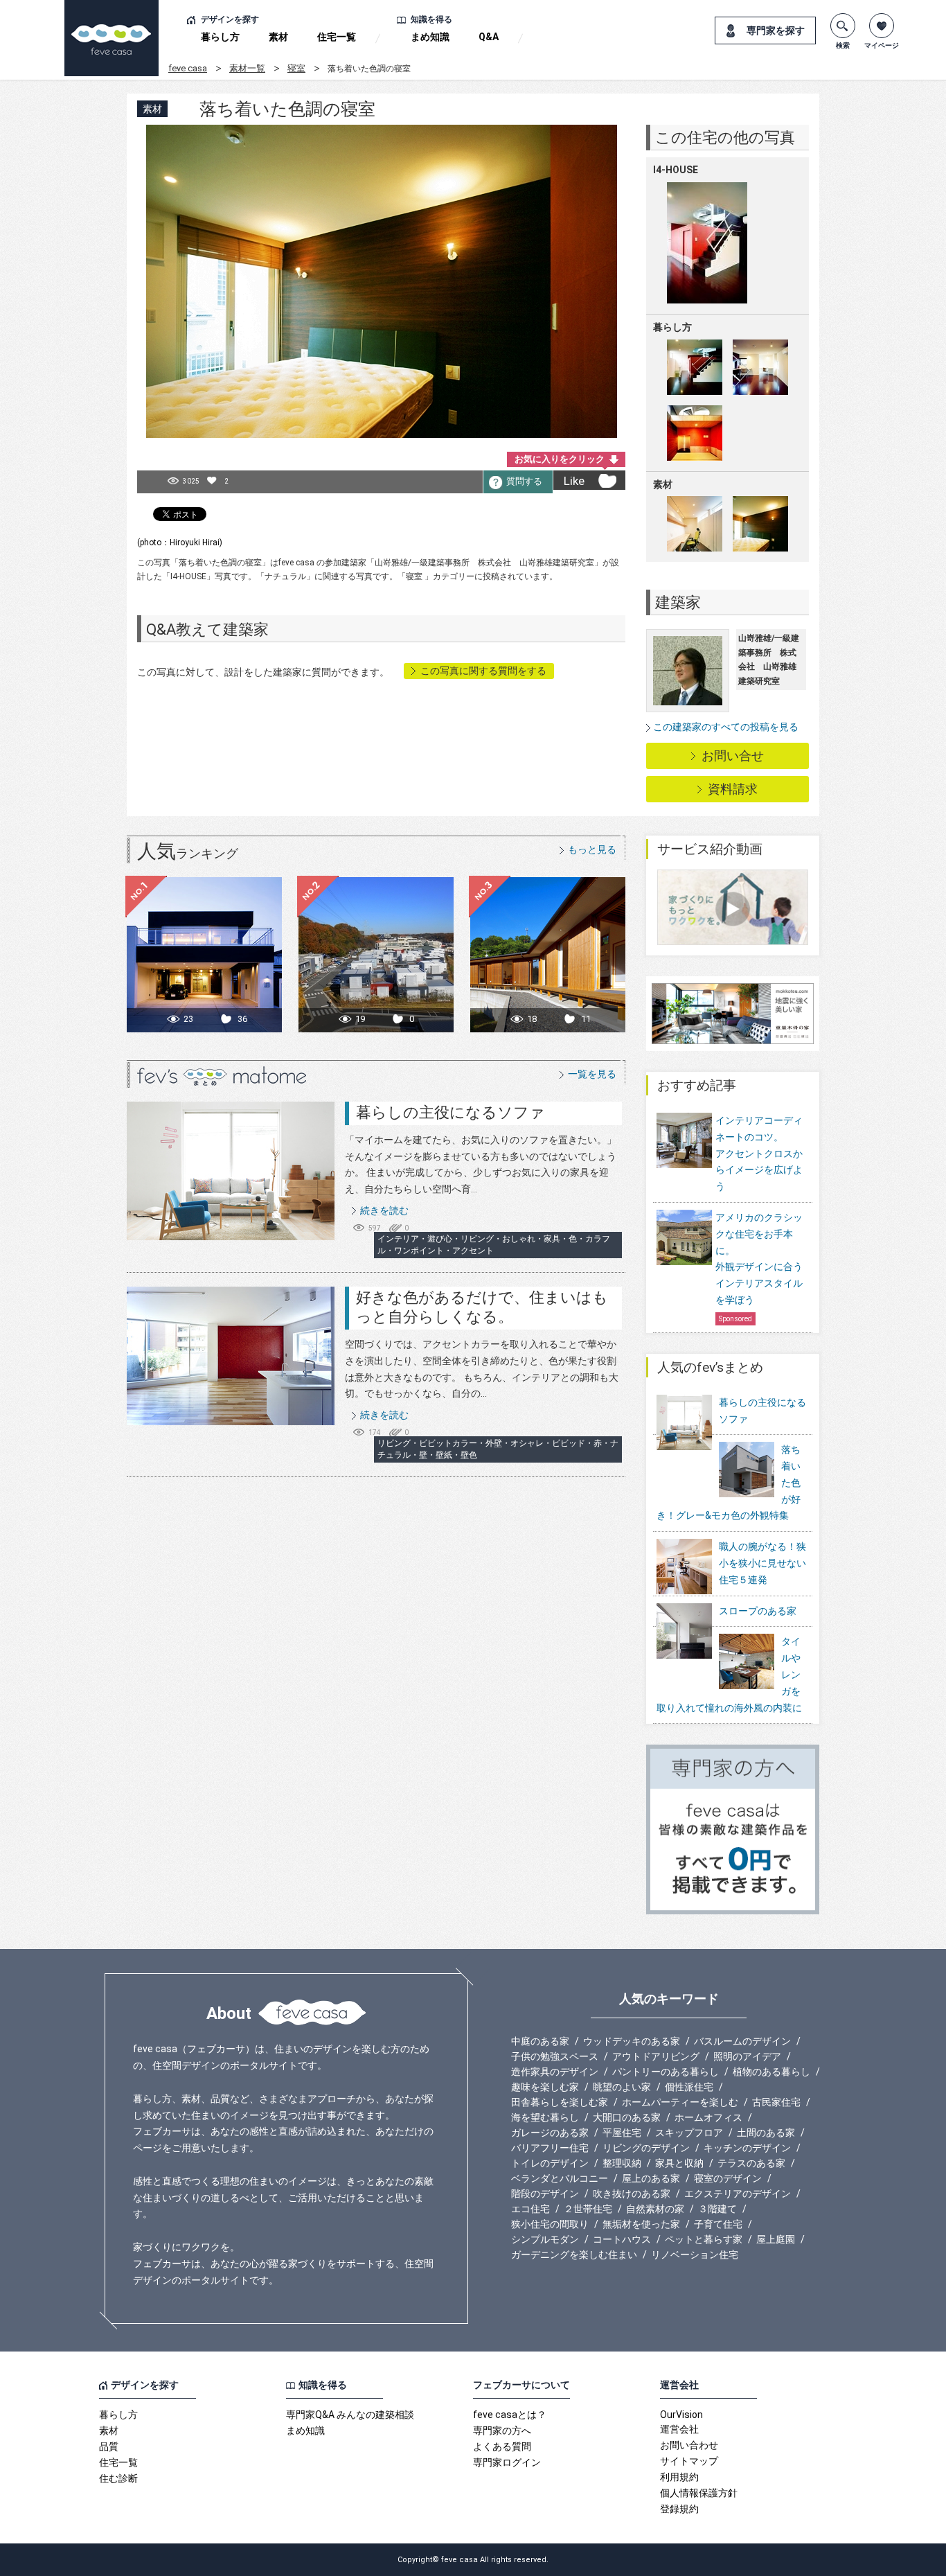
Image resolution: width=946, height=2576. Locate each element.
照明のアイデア (747, 2056)
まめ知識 (430, 37)
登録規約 (679, 2509)
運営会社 (679, 2429)
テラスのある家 (751, 2163)
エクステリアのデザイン (738, 2194)
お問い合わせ (689, 2445)
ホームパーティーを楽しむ (680, 2102)
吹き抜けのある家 (632, 2194)
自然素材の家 (655, 2209)
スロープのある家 (758, 1611)
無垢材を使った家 (641, 2224)
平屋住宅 (622, 2133)
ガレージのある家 (550, 2133)
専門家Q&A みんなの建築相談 (350, 2415)
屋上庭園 (776, 2239)
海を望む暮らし (545, 2117)
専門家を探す (776, 30)
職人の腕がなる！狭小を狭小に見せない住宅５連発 (762, 1563)
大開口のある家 (627, 2117)
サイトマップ (689, 2461)
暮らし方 (220, 37)
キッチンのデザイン (747, 2148)
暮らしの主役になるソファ (450, 1112)
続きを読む (384, 1210)
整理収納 (622, 2163)
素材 (278, 37)
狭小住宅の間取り (550, 2224)
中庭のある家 (540, 2041)
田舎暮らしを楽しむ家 (560, 2102)
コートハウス (622, 2239)
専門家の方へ (502, 2431)
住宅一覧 (337, 37)
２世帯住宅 (588, 2209)
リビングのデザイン (646, 2148)
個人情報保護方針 (699, 2493)
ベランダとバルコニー (560, 2178)
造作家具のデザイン (555, 2072)
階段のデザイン (545, 2194)
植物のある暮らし (771, 2072)
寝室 (296, 68)
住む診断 (118, 2478)
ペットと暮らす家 (704, 2239)
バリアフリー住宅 (550, 2148)
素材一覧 (247, 68)
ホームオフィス (708, 2117)
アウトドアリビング (656, 2056)
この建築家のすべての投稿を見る (726, 727)
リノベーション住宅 (695, 2255)
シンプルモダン (545, 2239)
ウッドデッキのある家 (632, 2041)
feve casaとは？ (510, 2415)
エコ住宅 (530, 2209)
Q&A (489, 37)
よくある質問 (502, 2446)
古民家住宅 (776, 2102)
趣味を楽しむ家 (545, 2087)
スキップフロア (689, 2133)
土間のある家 (766, 2133)
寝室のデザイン (728, 2178)
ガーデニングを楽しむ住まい (574, 2255)
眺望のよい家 (622, 2087)
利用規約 (679, 2477)
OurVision (681, 2415)
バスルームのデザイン (742, 2041)
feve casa (188, 68)
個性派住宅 (689, 2087)
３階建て (717, 2209)
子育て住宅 (718, 2224)
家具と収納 (679, 2163)
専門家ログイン (507, 2462)
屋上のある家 (651, 2178)
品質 (109, 2446)
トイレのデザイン (550, 2163)
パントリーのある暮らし (666, 2072)
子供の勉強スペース (555, 2056)
